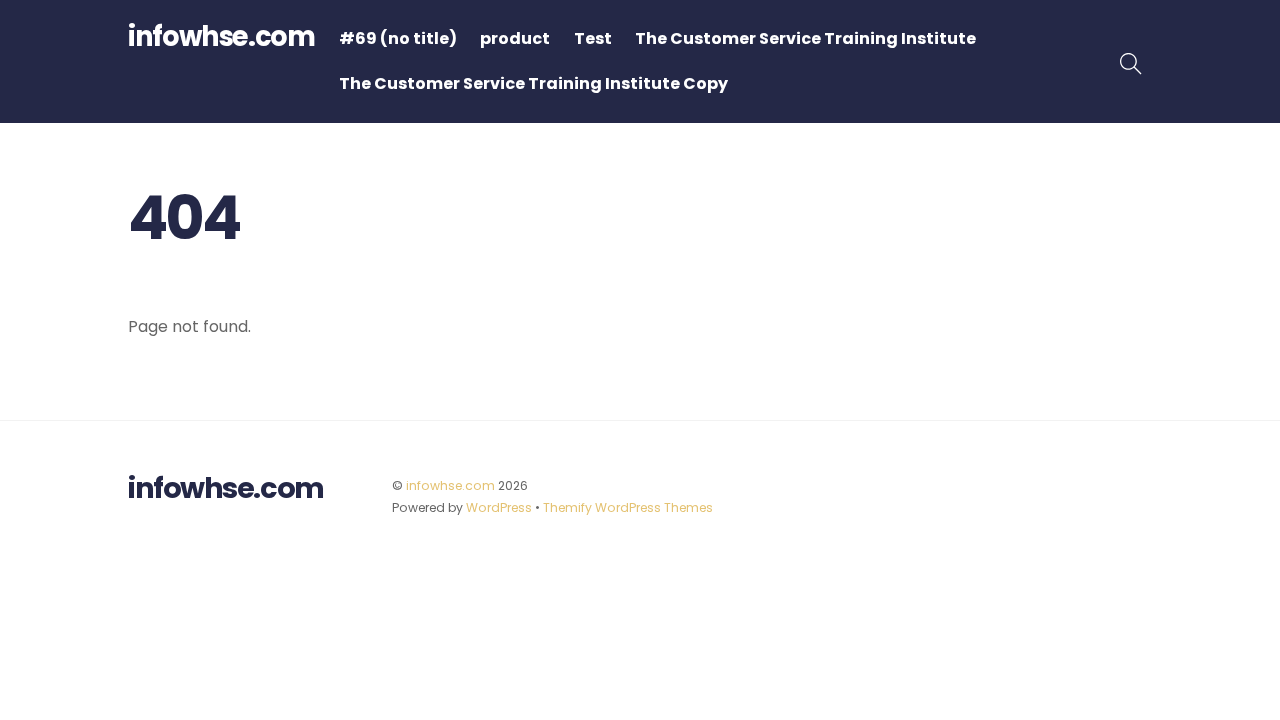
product (515, 38)
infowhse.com (450, 485)
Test (593, 38)
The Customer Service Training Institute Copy (533, 83)
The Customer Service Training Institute (805, 38)
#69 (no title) (398, 38)
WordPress (499, 507)
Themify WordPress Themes (628, 507)
